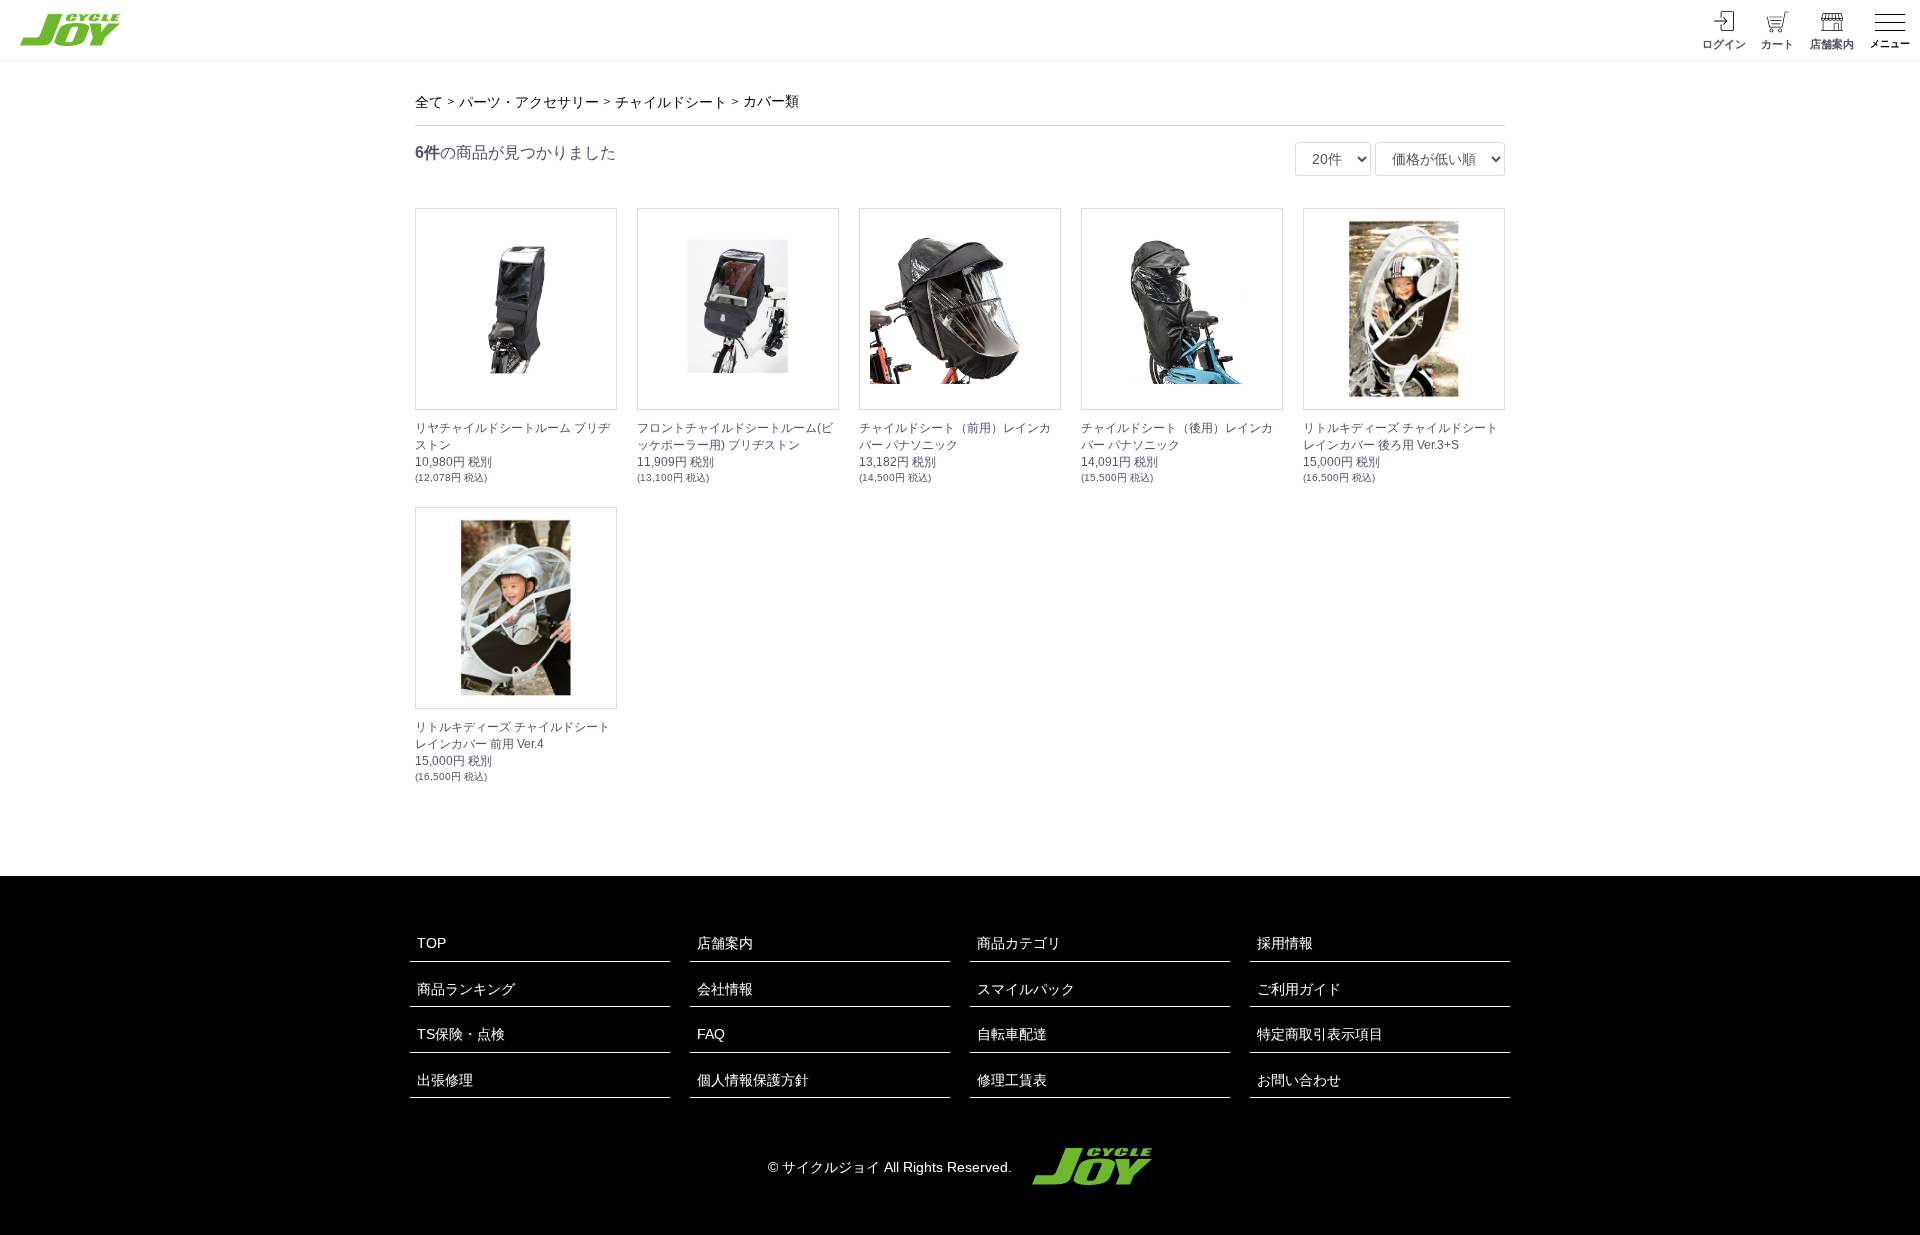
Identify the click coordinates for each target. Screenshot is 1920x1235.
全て (429, 102)
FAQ (711, 1034)
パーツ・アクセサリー (529, 102)
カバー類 (771, 101)
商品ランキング (466, 989)
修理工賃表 (1012, 1080)
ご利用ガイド (1299, 989)
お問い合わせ (1299, 1080)
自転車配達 (1012, 1034)
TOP (431, 943)
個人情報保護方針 (753, 1080)
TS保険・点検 (461, 1034)
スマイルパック (1026, 989)
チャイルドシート (671, 102)
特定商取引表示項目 (1320, 1034)
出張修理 (445, 1080)
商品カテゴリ (1019, 943)
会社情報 (725, 989)
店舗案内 (725, 943)
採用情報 (1285, 943)
